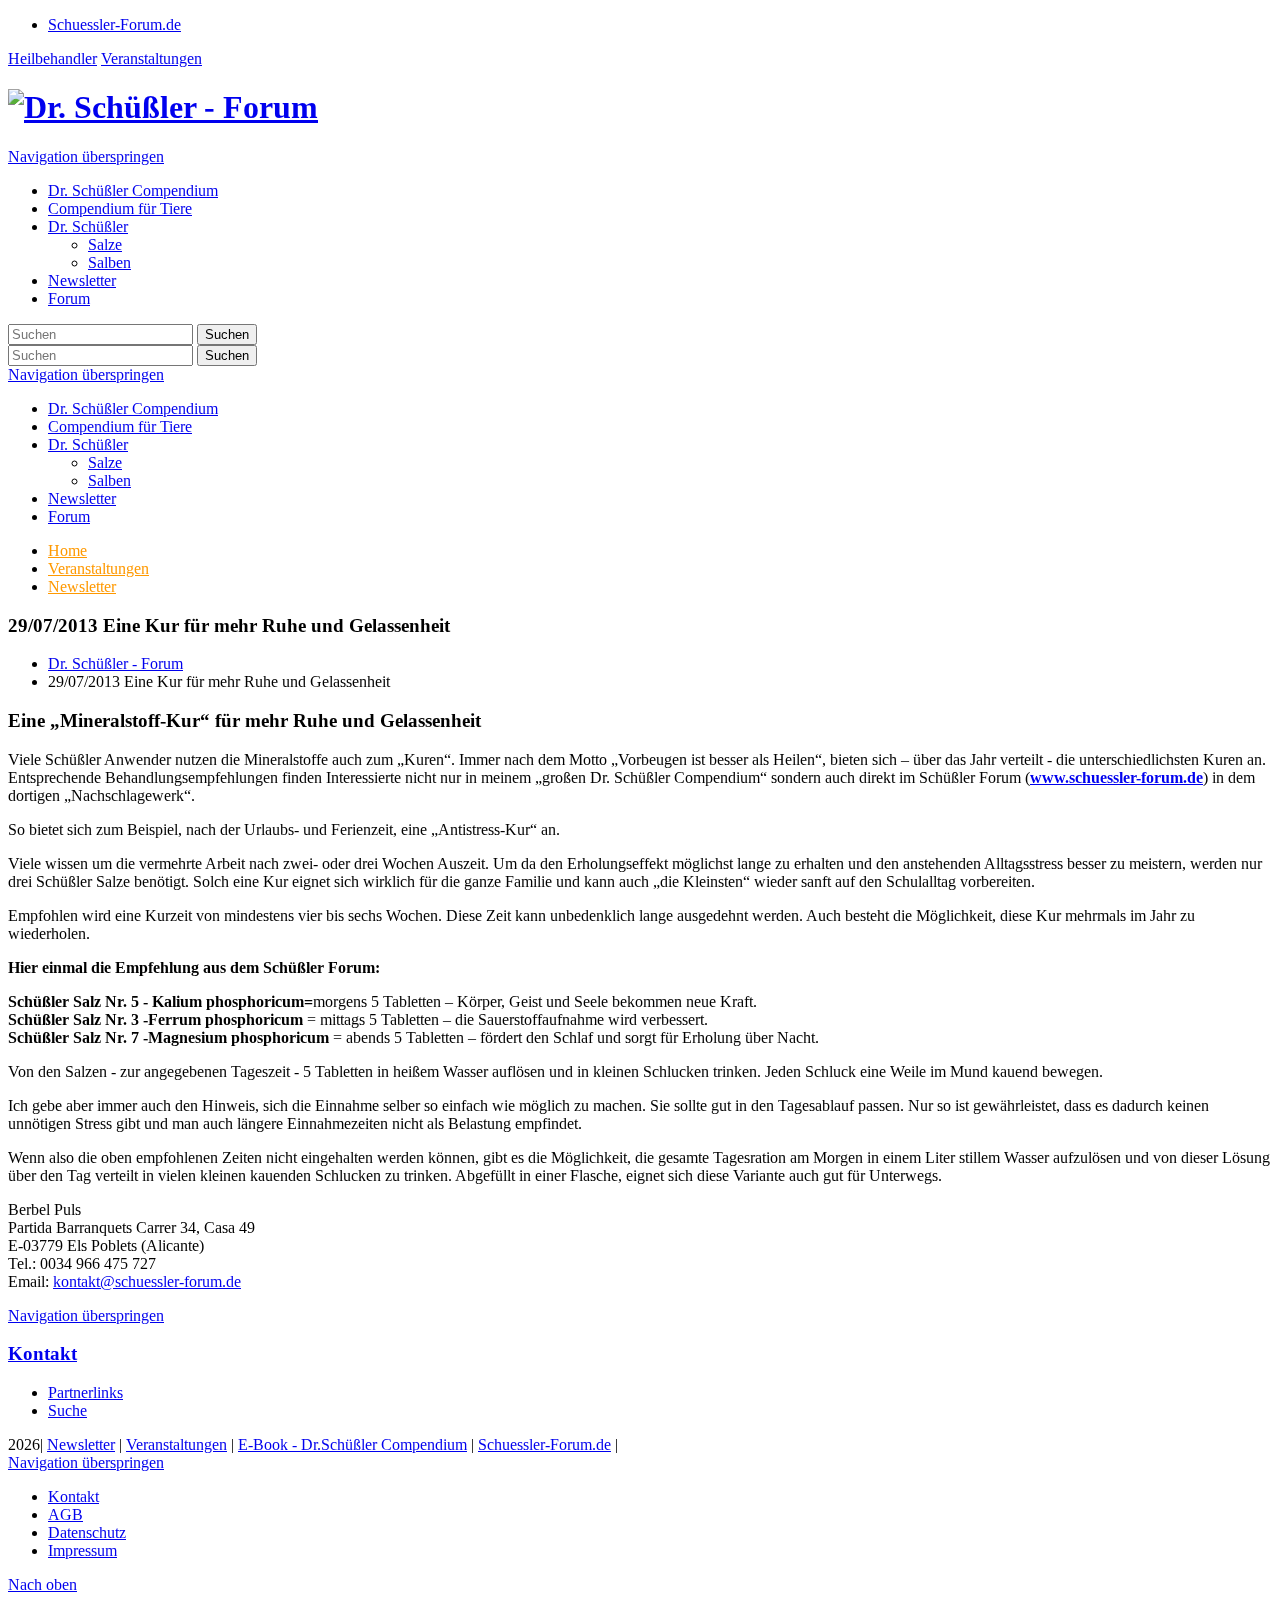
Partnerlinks (85, 1392)
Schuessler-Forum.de (544, 1444)
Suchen (227, 334)
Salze (105, 462)
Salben (109, 480)
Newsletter (82, 498)
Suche (67, 1410)
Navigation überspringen (86, 156)
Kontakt (42, 1353)
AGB (65, 1514)
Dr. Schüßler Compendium (133, 408)
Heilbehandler (52, 58)
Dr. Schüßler (88, 444)
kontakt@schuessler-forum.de (147, 1281)
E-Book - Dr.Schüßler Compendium (352, 1444)
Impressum (82, 1550)
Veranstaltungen (151, 58)
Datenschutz (87, 1532)
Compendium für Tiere (120, 426)
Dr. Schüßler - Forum (115, 663)
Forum (69, 516)
